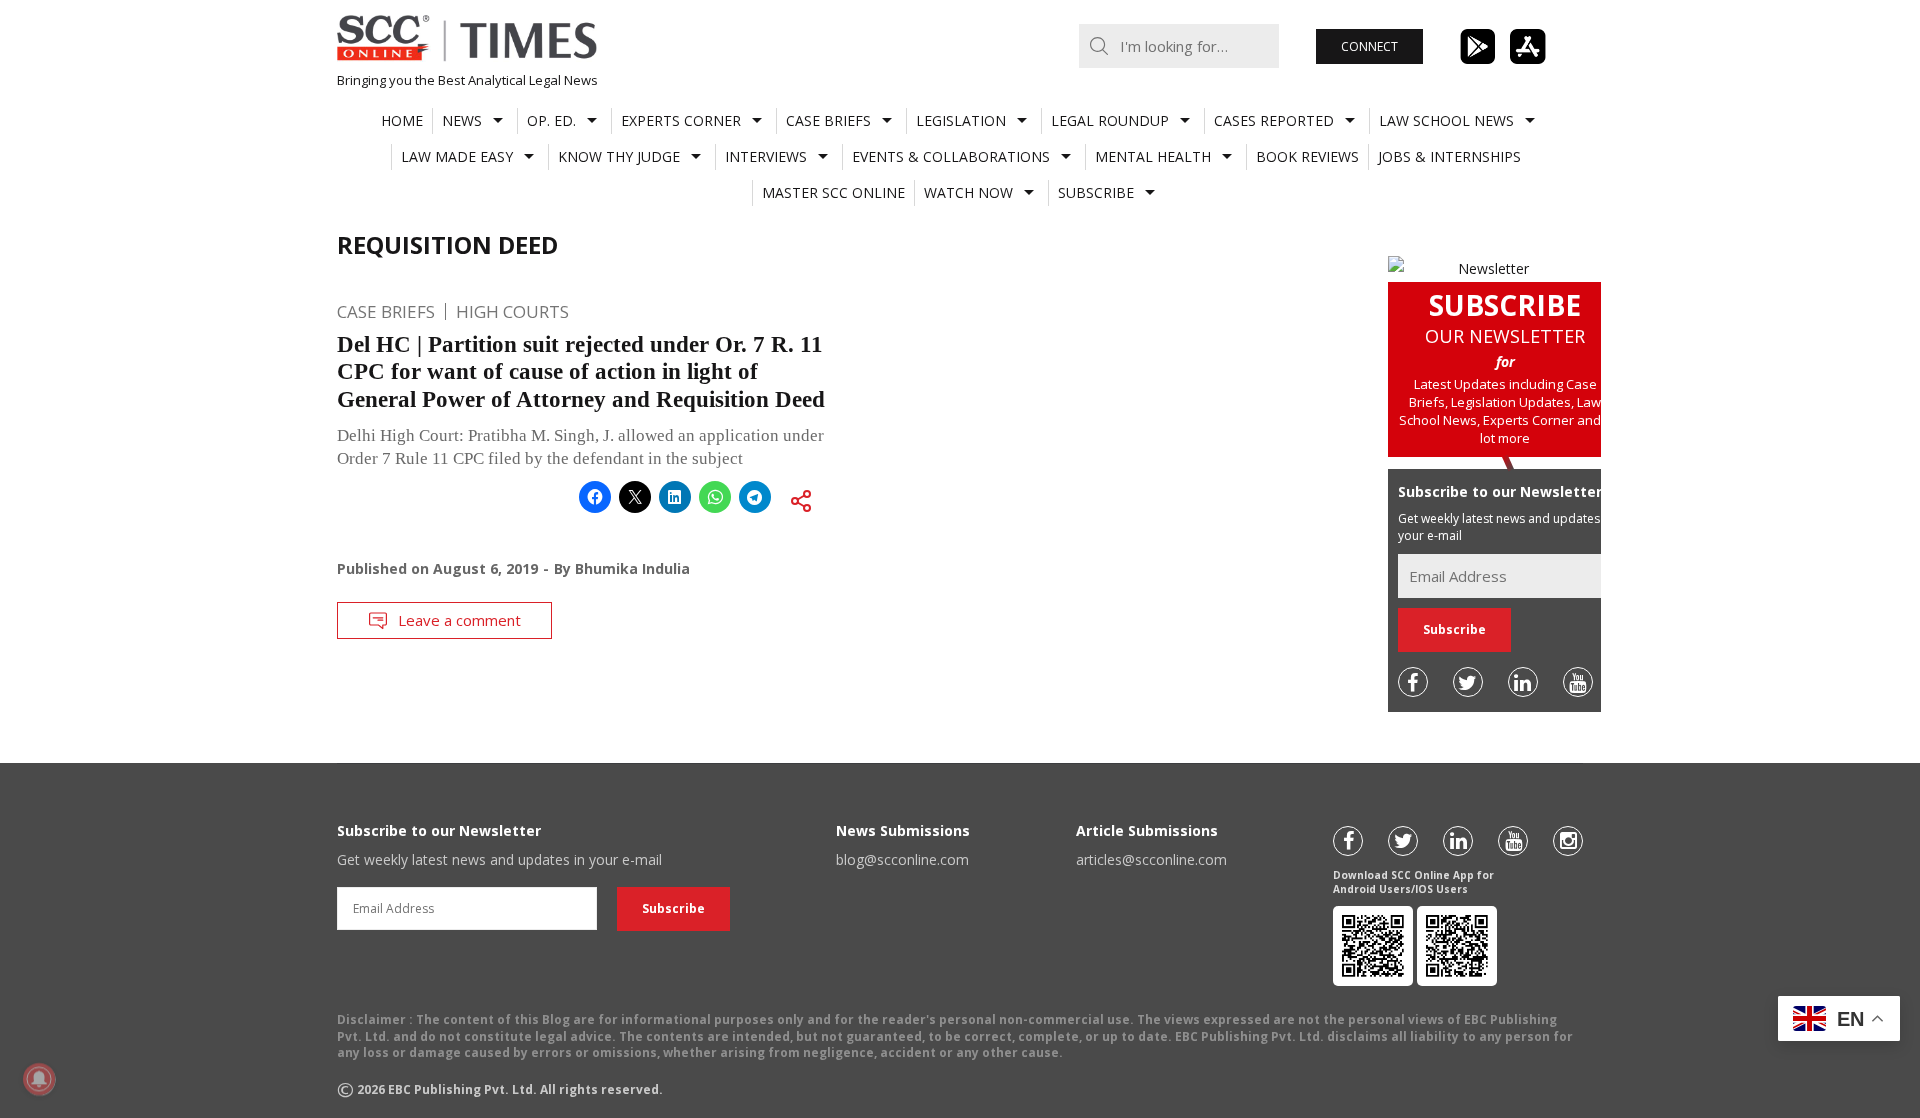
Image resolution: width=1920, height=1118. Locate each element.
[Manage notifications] (39, 1079)
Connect (1369, 46)
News (462, 120)
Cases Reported (1274, 120)
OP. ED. (551, 120)
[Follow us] (1413, 682)
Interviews (766, 156)
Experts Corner (681, 120)
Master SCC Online (833, 192)
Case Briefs (828, 120)
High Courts (512, 311)
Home (402, 120)
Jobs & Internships (1449, 156)
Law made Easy (457, 156)
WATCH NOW (968, 192)
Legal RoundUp (1110, 120)
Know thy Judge (619, 156)
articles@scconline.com (1151, 859)
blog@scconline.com (902, 859)
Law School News (1446, 120)
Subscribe (1096, 192)
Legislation (961, 120)
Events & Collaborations (951, 156)
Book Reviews (1307, 156)
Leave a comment (459, 620)
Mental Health (1153, 156)
